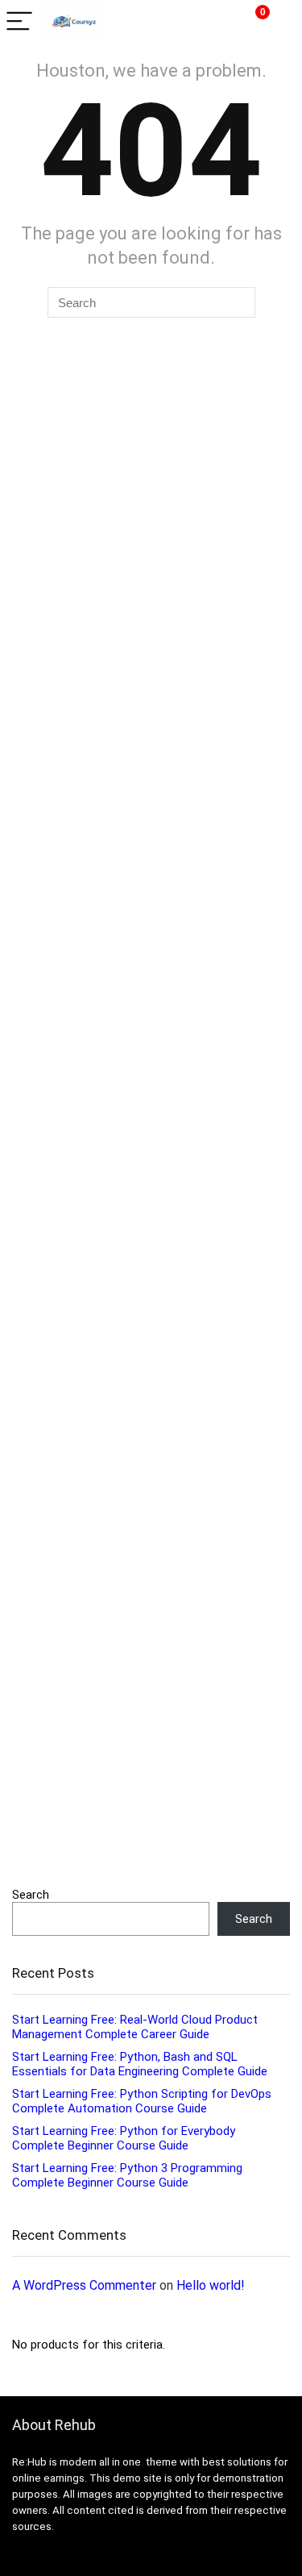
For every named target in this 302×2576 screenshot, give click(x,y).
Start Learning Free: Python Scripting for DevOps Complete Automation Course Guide (142, 2101)
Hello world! (211, 2285)
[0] (250, 22)
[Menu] (19, 22)
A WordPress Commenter (84, 2285)
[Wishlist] (281, 22)
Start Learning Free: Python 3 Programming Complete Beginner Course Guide (127, 2175)
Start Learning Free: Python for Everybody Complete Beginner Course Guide (124, 2138)
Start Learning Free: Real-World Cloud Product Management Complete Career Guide (135, 2027)
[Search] (215, 22)
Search (31, 1895)
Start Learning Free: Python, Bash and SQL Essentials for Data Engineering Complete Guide (140, 2064)
